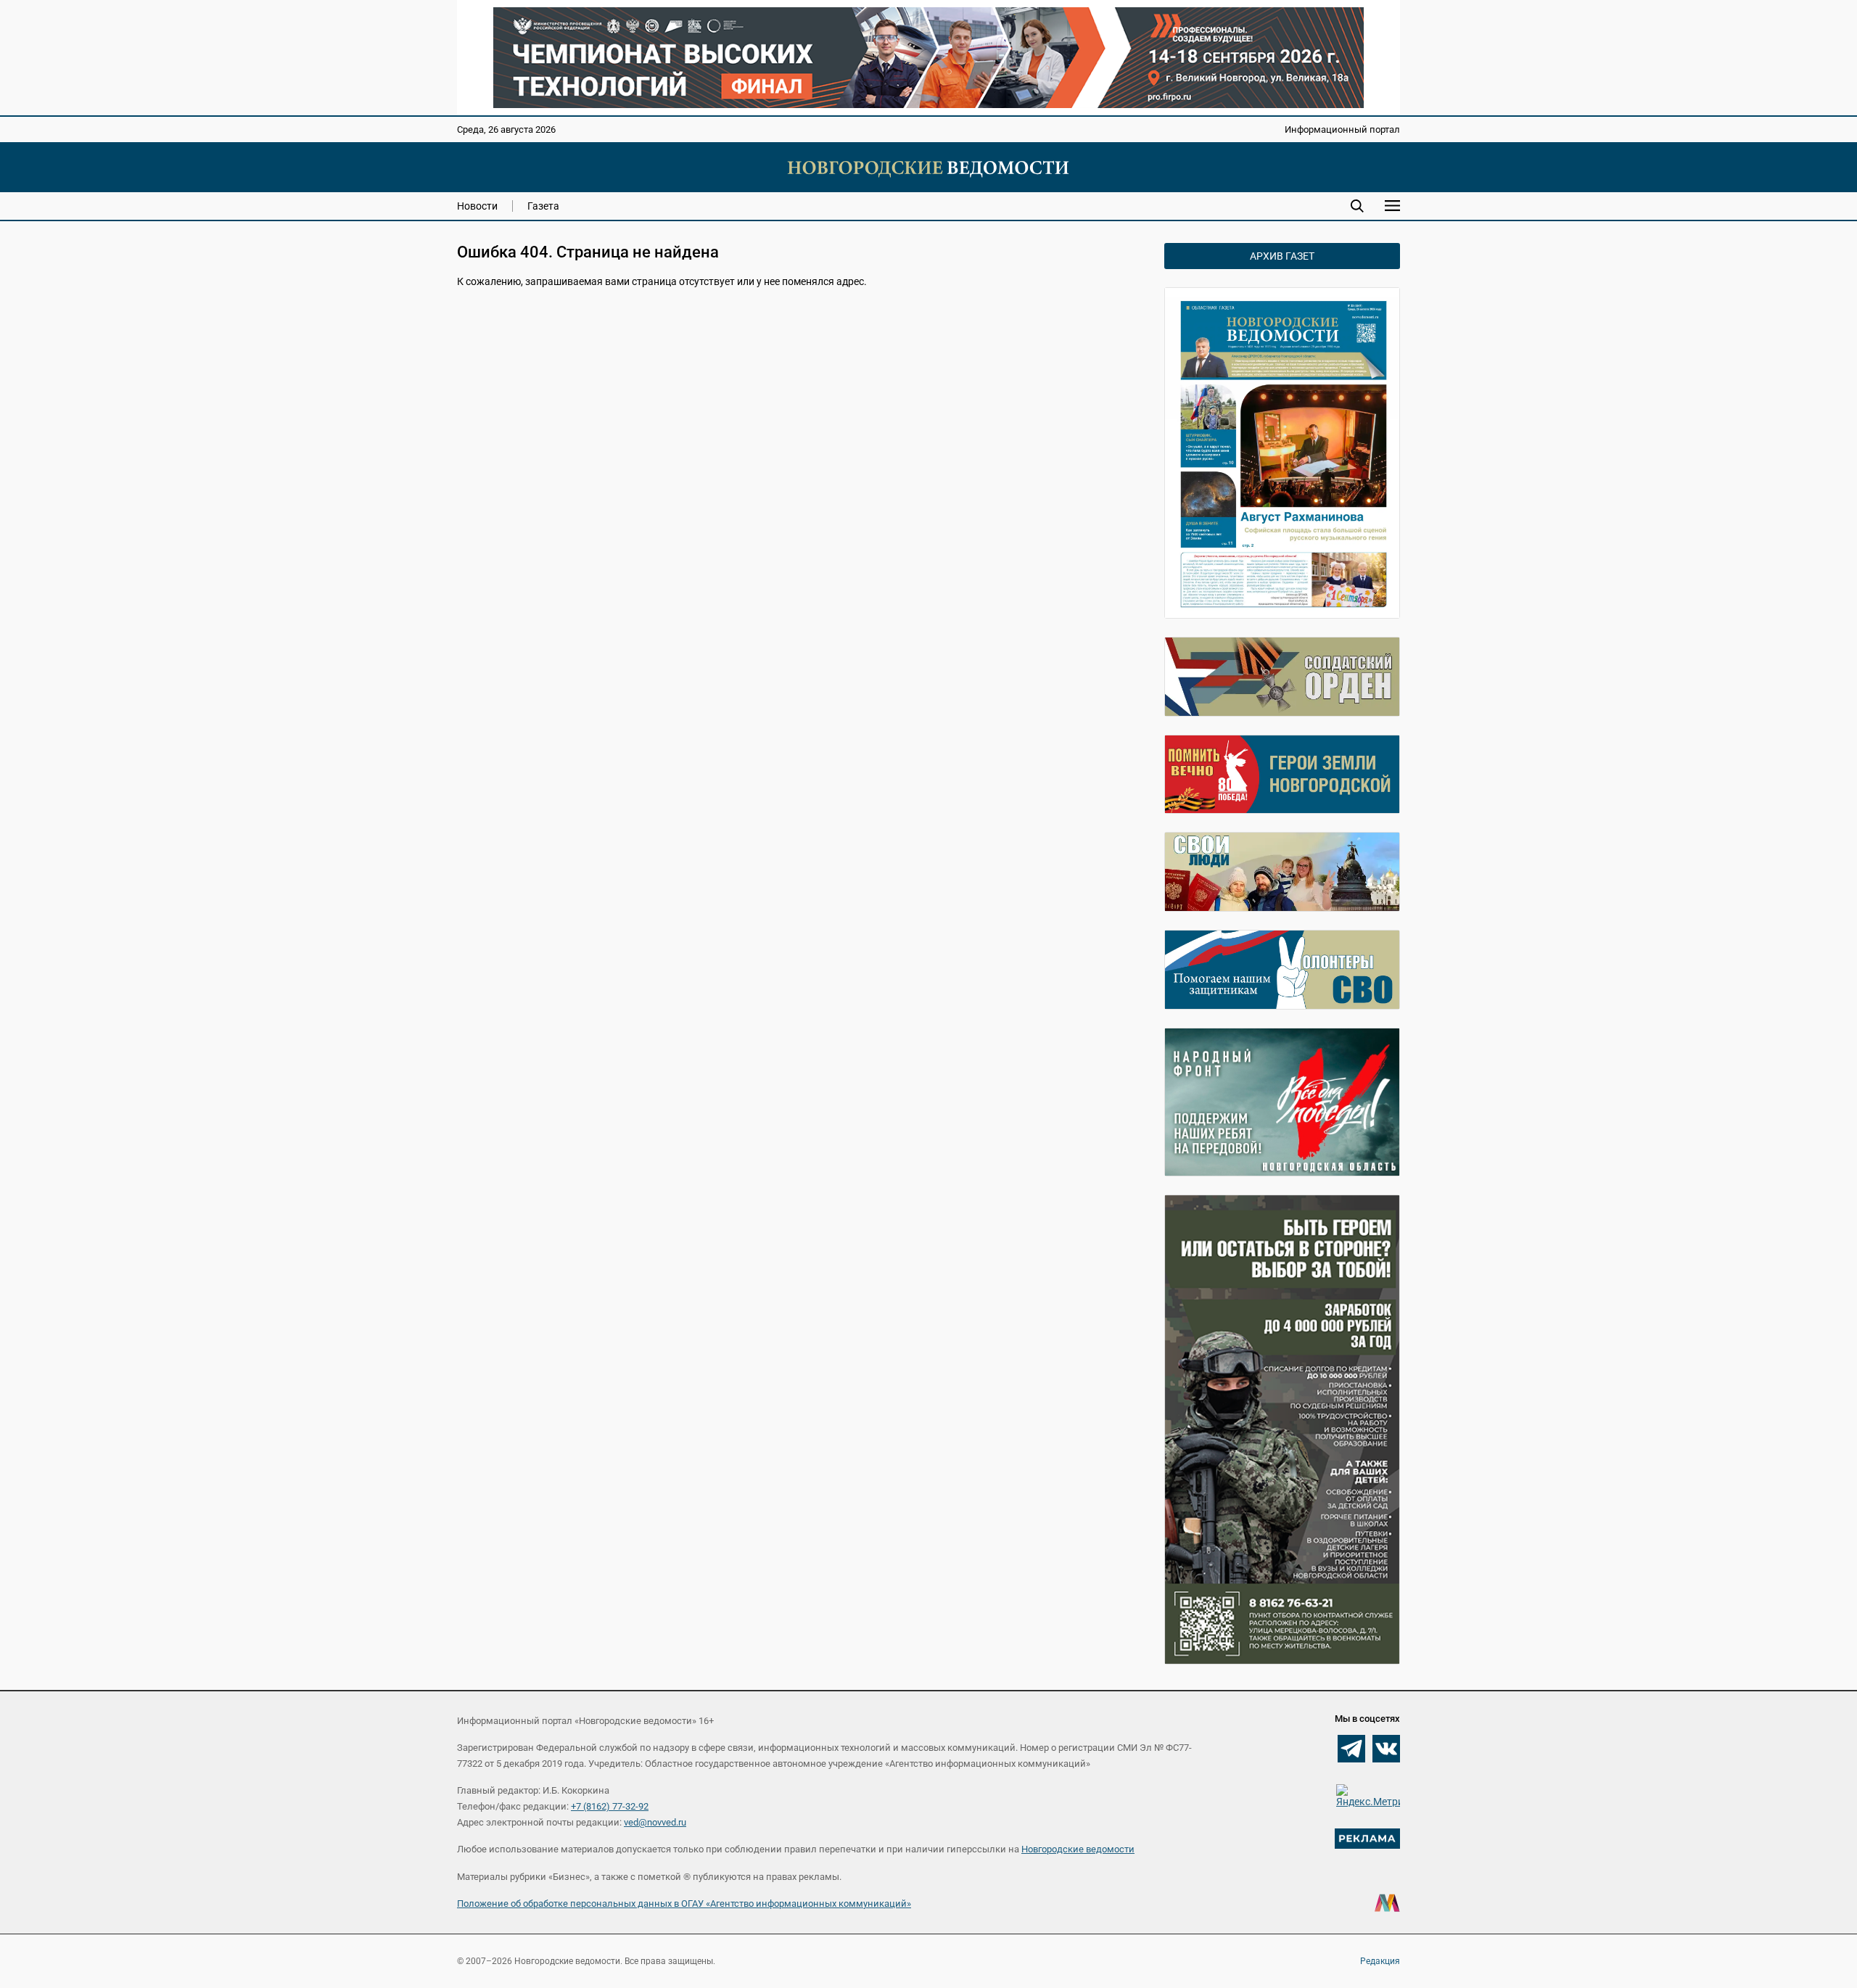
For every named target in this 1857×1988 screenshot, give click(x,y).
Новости (477, 206)
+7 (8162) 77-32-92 (610, 1806)
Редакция (1380, 1961)
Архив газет (1282, 256)
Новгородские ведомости (1078, 1849)
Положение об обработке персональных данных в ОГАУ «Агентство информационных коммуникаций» (684, 1904)
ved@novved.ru (655, 1822)
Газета (543, 206)
